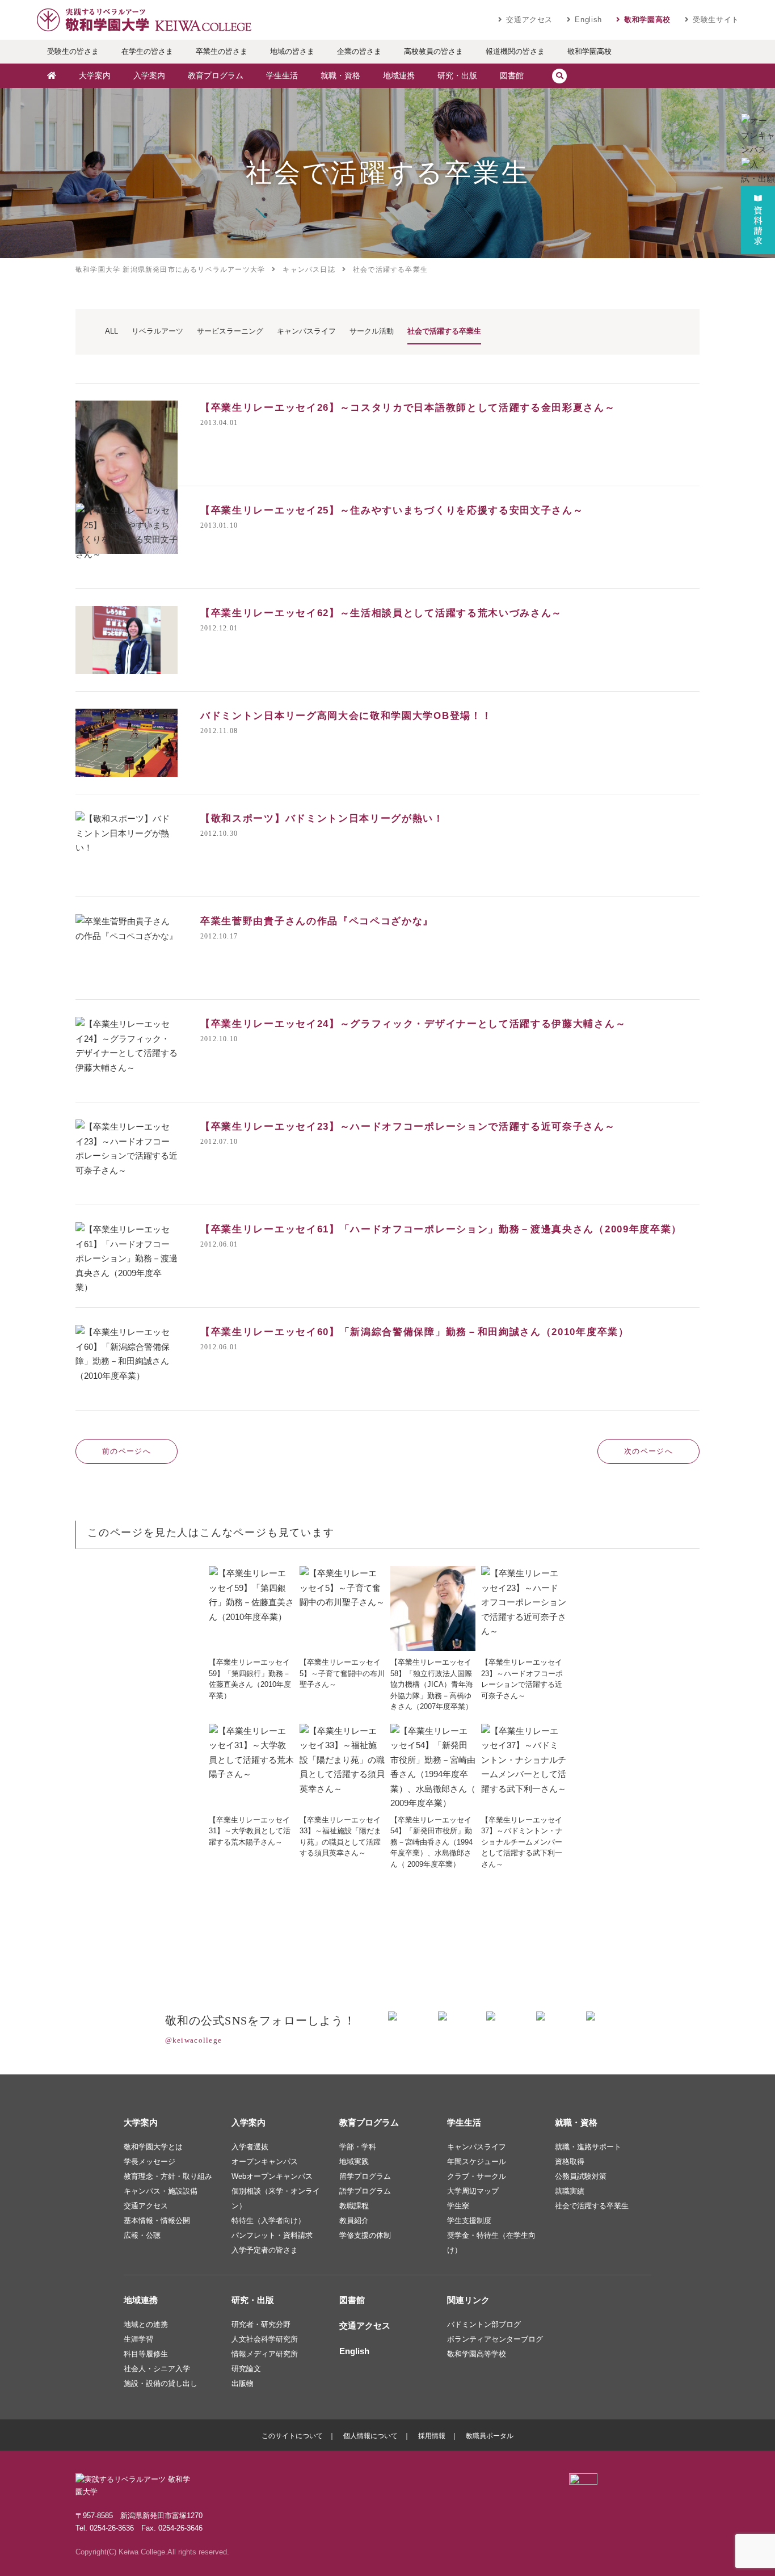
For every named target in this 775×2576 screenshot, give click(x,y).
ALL (111, 331)
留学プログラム (365, 2176)
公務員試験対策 (581, 2176)
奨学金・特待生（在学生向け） (491, 2243)
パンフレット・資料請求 (272, 2235)
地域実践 (354, 2162)
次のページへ (648, 1451)
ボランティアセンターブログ (495, 2339)
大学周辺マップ (473, 2191)
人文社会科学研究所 (265, 2339)
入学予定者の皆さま (265, 2250)
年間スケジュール (477, 2162)
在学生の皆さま (147, 51)
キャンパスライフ (477, 2147)
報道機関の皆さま (515, 51)
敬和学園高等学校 (477, 2354)
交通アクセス (529, 20)
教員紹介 (354, 2221)
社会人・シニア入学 (157, 2369)
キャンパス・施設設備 (161, 2191)
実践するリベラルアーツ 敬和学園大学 (144, 20)
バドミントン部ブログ (484, 2324)
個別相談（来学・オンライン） (276, 2198)
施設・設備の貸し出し (161, 2383)
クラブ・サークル (477, 2176)
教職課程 (354, 2206)
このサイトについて (292, 2436)
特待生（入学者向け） (268, 2221)
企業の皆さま (359, 51)
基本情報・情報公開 (157, 2221)
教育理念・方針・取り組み (168, 2176)
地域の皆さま (292, 51)
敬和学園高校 (647, 20)
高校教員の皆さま (433, 51)
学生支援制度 (469, 2221)
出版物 (243, 2383)
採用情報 (432, 2436)
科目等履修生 (146, 2354)
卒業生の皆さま (222, 51)
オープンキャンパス (265, 2162)
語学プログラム (365, 2191)
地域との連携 (146, 2324)
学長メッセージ (149, 2162)
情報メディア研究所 (265, 2354)
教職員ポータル (490, 2436)
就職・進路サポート (588, 2147)
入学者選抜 (250, 2147)
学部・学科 (358, 2147)
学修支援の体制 (365, 2235)
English (588, 20)
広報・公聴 (142, 2235)
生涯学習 (138, 2339)
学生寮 (458, 2206)
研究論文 (246, 2369)
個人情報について (370, 2436)
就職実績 (570, 2191)
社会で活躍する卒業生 (592, 2206)
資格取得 (570, 2162)
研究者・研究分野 (261, 2324)
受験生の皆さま (73, 51)
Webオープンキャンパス (272, 2176)
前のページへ (127, 1451)
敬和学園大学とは (153, 2147)
